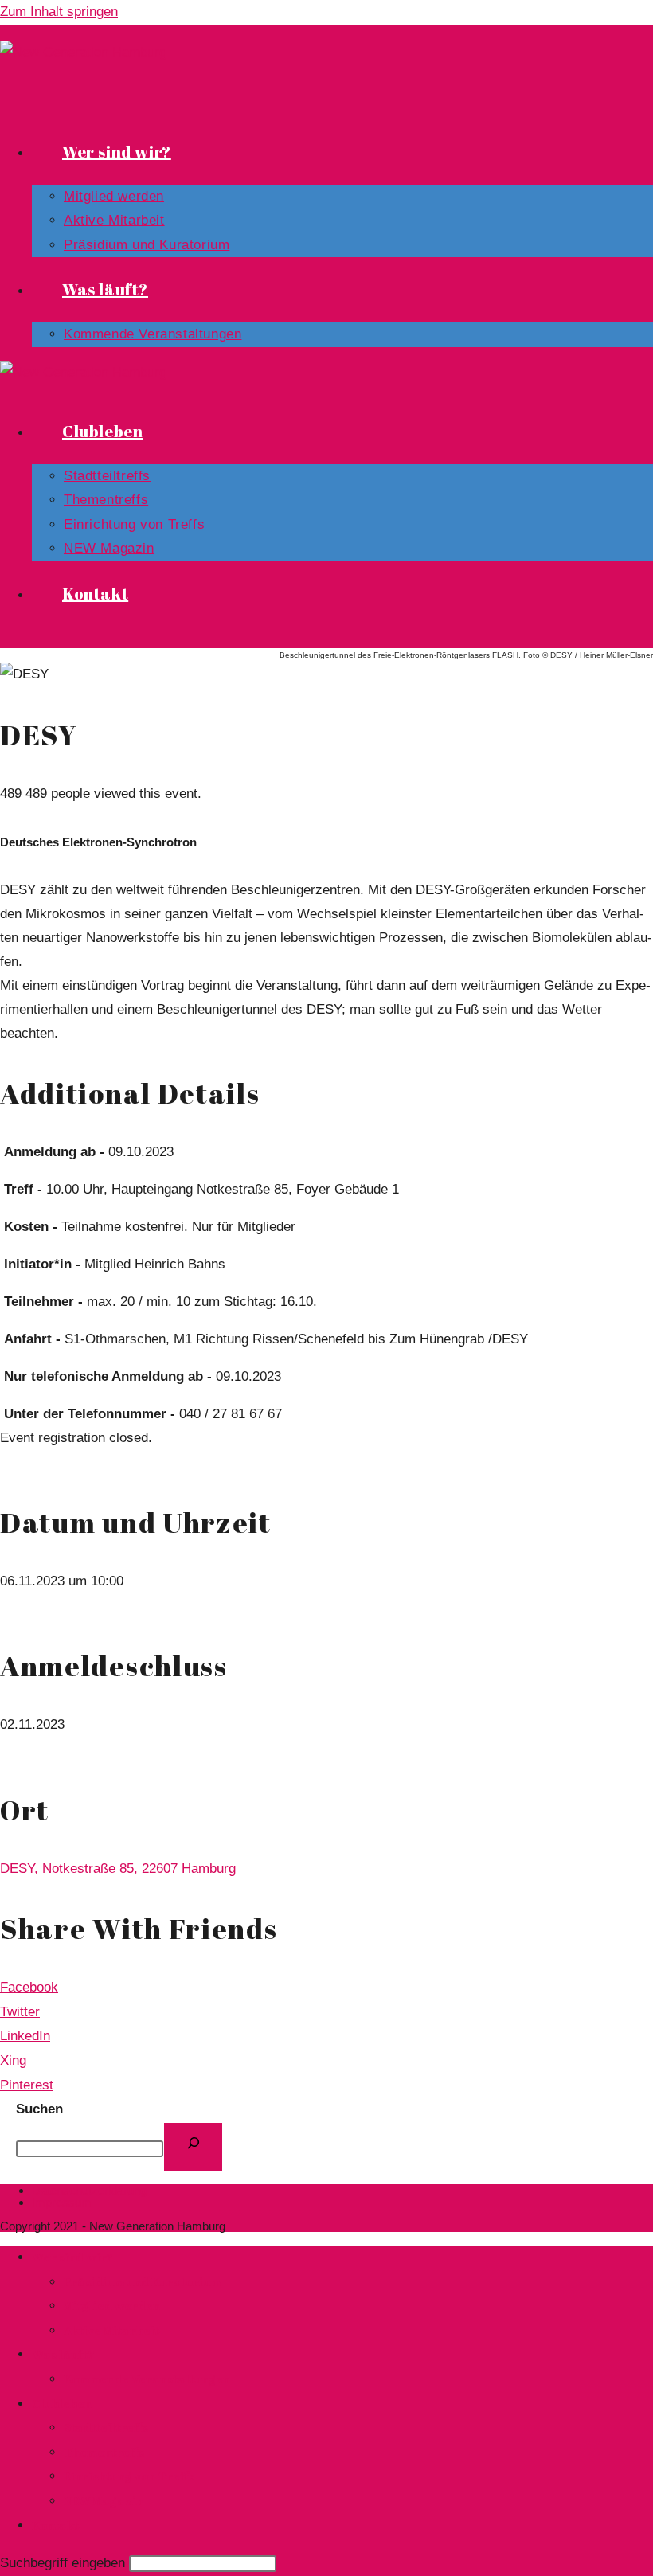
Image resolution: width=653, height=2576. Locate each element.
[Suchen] (193, 2147)
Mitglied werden (112, 2305)
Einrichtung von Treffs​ (129, 2476)
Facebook (29, 1987)
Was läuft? (63, 2354)
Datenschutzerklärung (89, 2190)
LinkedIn (25, 2036)
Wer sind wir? (72, 2257)
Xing (13, 2060)
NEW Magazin (104, 2500)
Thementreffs (104, 2452)
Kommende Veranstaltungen (147, 2379)
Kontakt (55, 2525)
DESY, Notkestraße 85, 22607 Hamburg (118, 1868)
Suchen (39, 2109)
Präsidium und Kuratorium (142, 2281)
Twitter (20, 2012)
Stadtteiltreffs (106, 2427)
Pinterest (27, 2085)
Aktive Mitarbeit (111, 2330)
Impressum (62, 2202)
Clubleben (62, 2403)
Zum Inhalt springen (59, 12)
